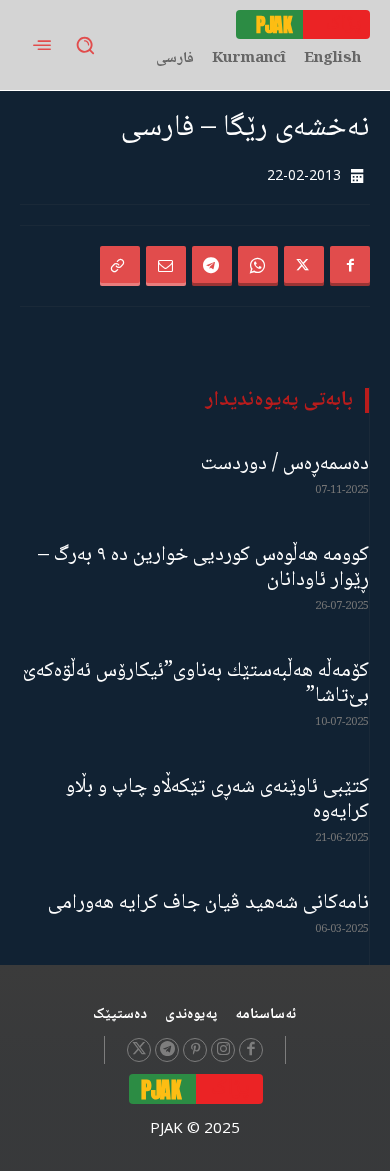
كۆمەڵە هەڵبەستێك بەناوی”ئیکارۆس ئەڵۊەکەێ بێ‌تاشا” (196, 684)
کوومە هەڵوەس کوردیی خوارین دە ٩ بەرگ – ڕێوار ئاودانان (203, 568)
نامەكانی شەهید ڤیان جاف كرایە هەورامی (208, 903)
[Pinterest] (195, 1050)
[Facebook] (350, 266)
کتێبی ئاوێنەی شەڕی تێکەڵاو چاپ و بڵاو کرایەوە (217, 800)
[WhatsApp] (258, 266)
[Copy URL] (120, 266)
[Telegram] (212, 266)
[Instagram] (223, 1050)
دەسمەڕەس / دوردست (285, 464)
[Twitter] (304, 266)
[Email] (166, 266)
